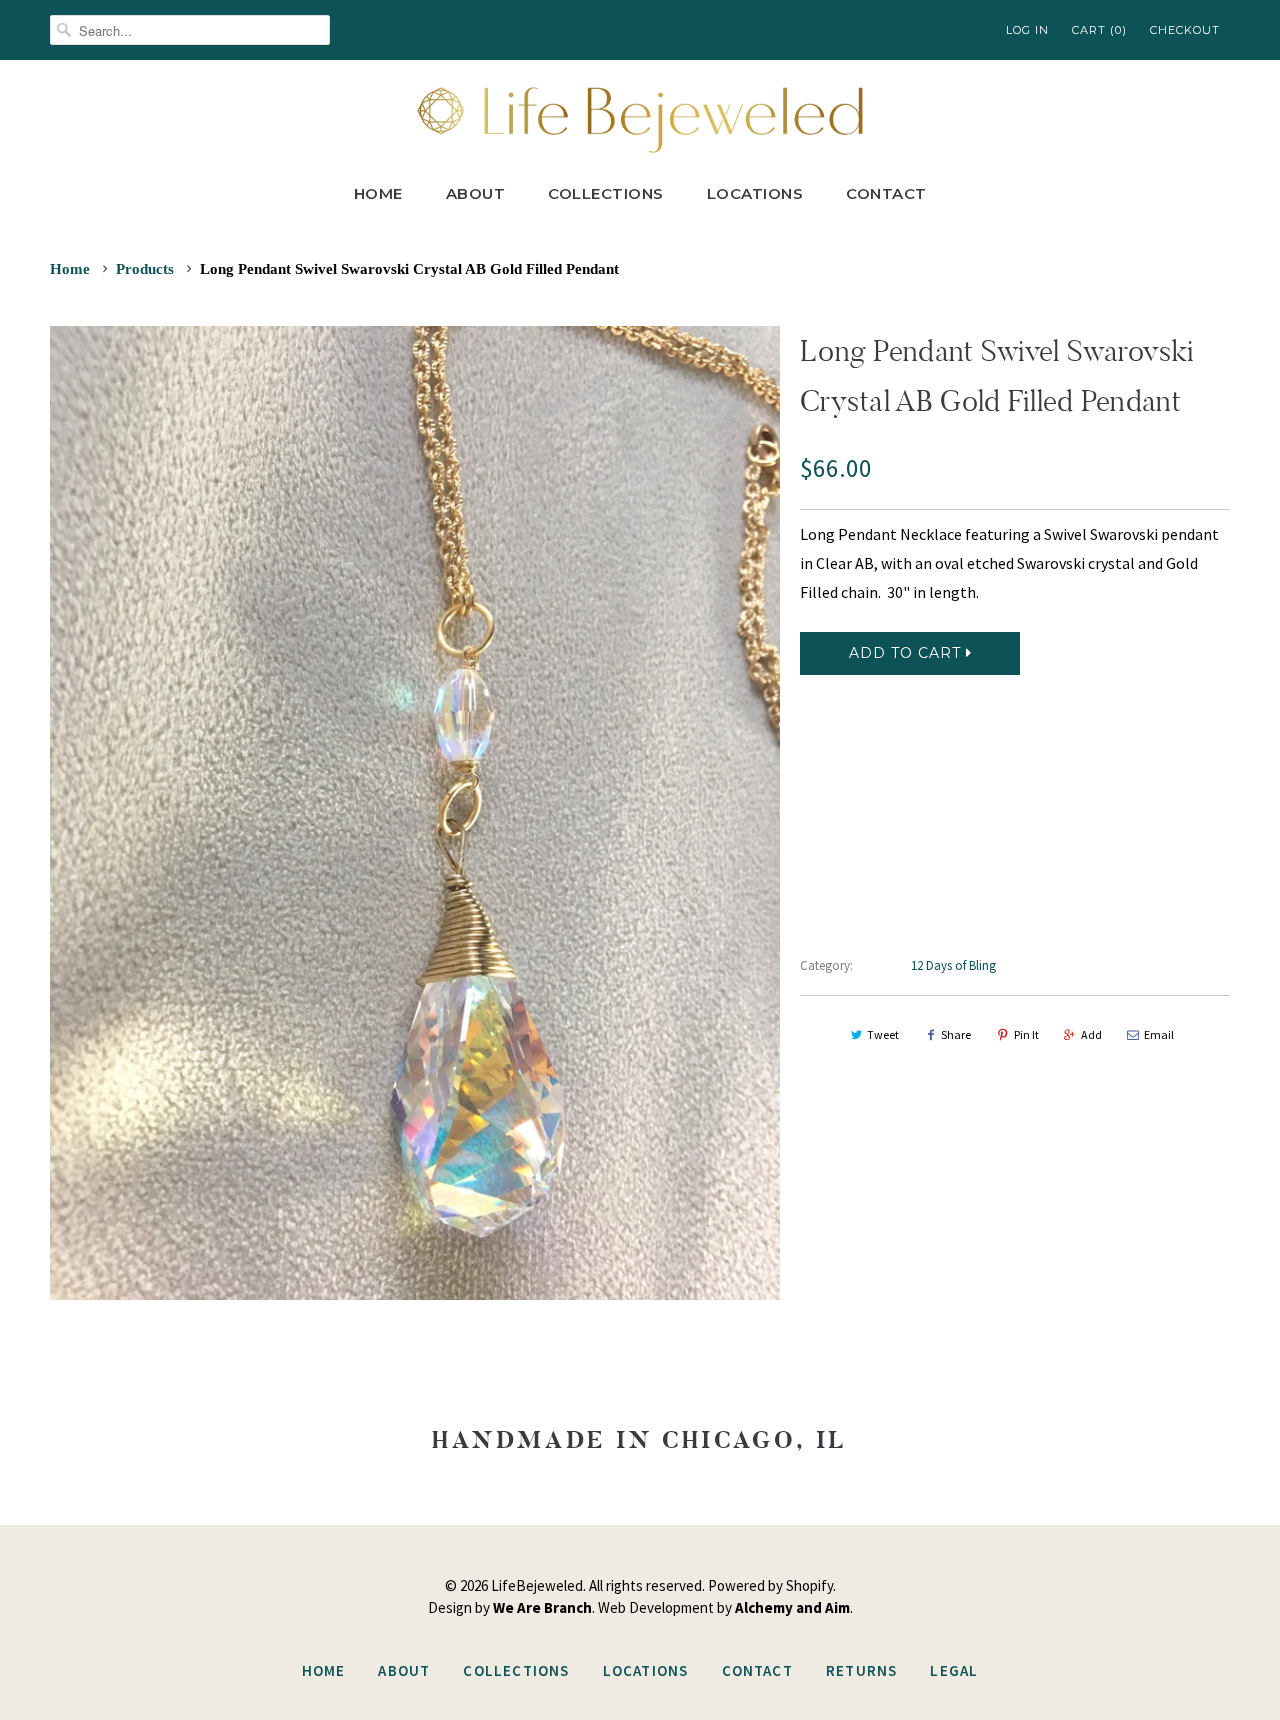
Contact (886, 193)
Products (145, 269)
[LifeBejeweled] (640, 117)
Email (1159, 1034)
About (476, 193)
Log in (1027, 30)
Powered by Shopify (770, 1585)
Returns (861, 1670)
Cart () (1099, 30)
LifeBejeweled (537, 1585)
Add (1091, 1034)
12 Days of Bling (953, 965)
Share (956, 1034)
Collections (606, 193)
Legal (954, 1670)
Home (378, 193)
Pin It (1026, 1034)
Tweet (883, 1034)
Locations (755, 193)
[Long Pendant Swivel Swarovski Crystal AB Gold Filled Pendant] (415, 812)
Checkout (1185, 30)
